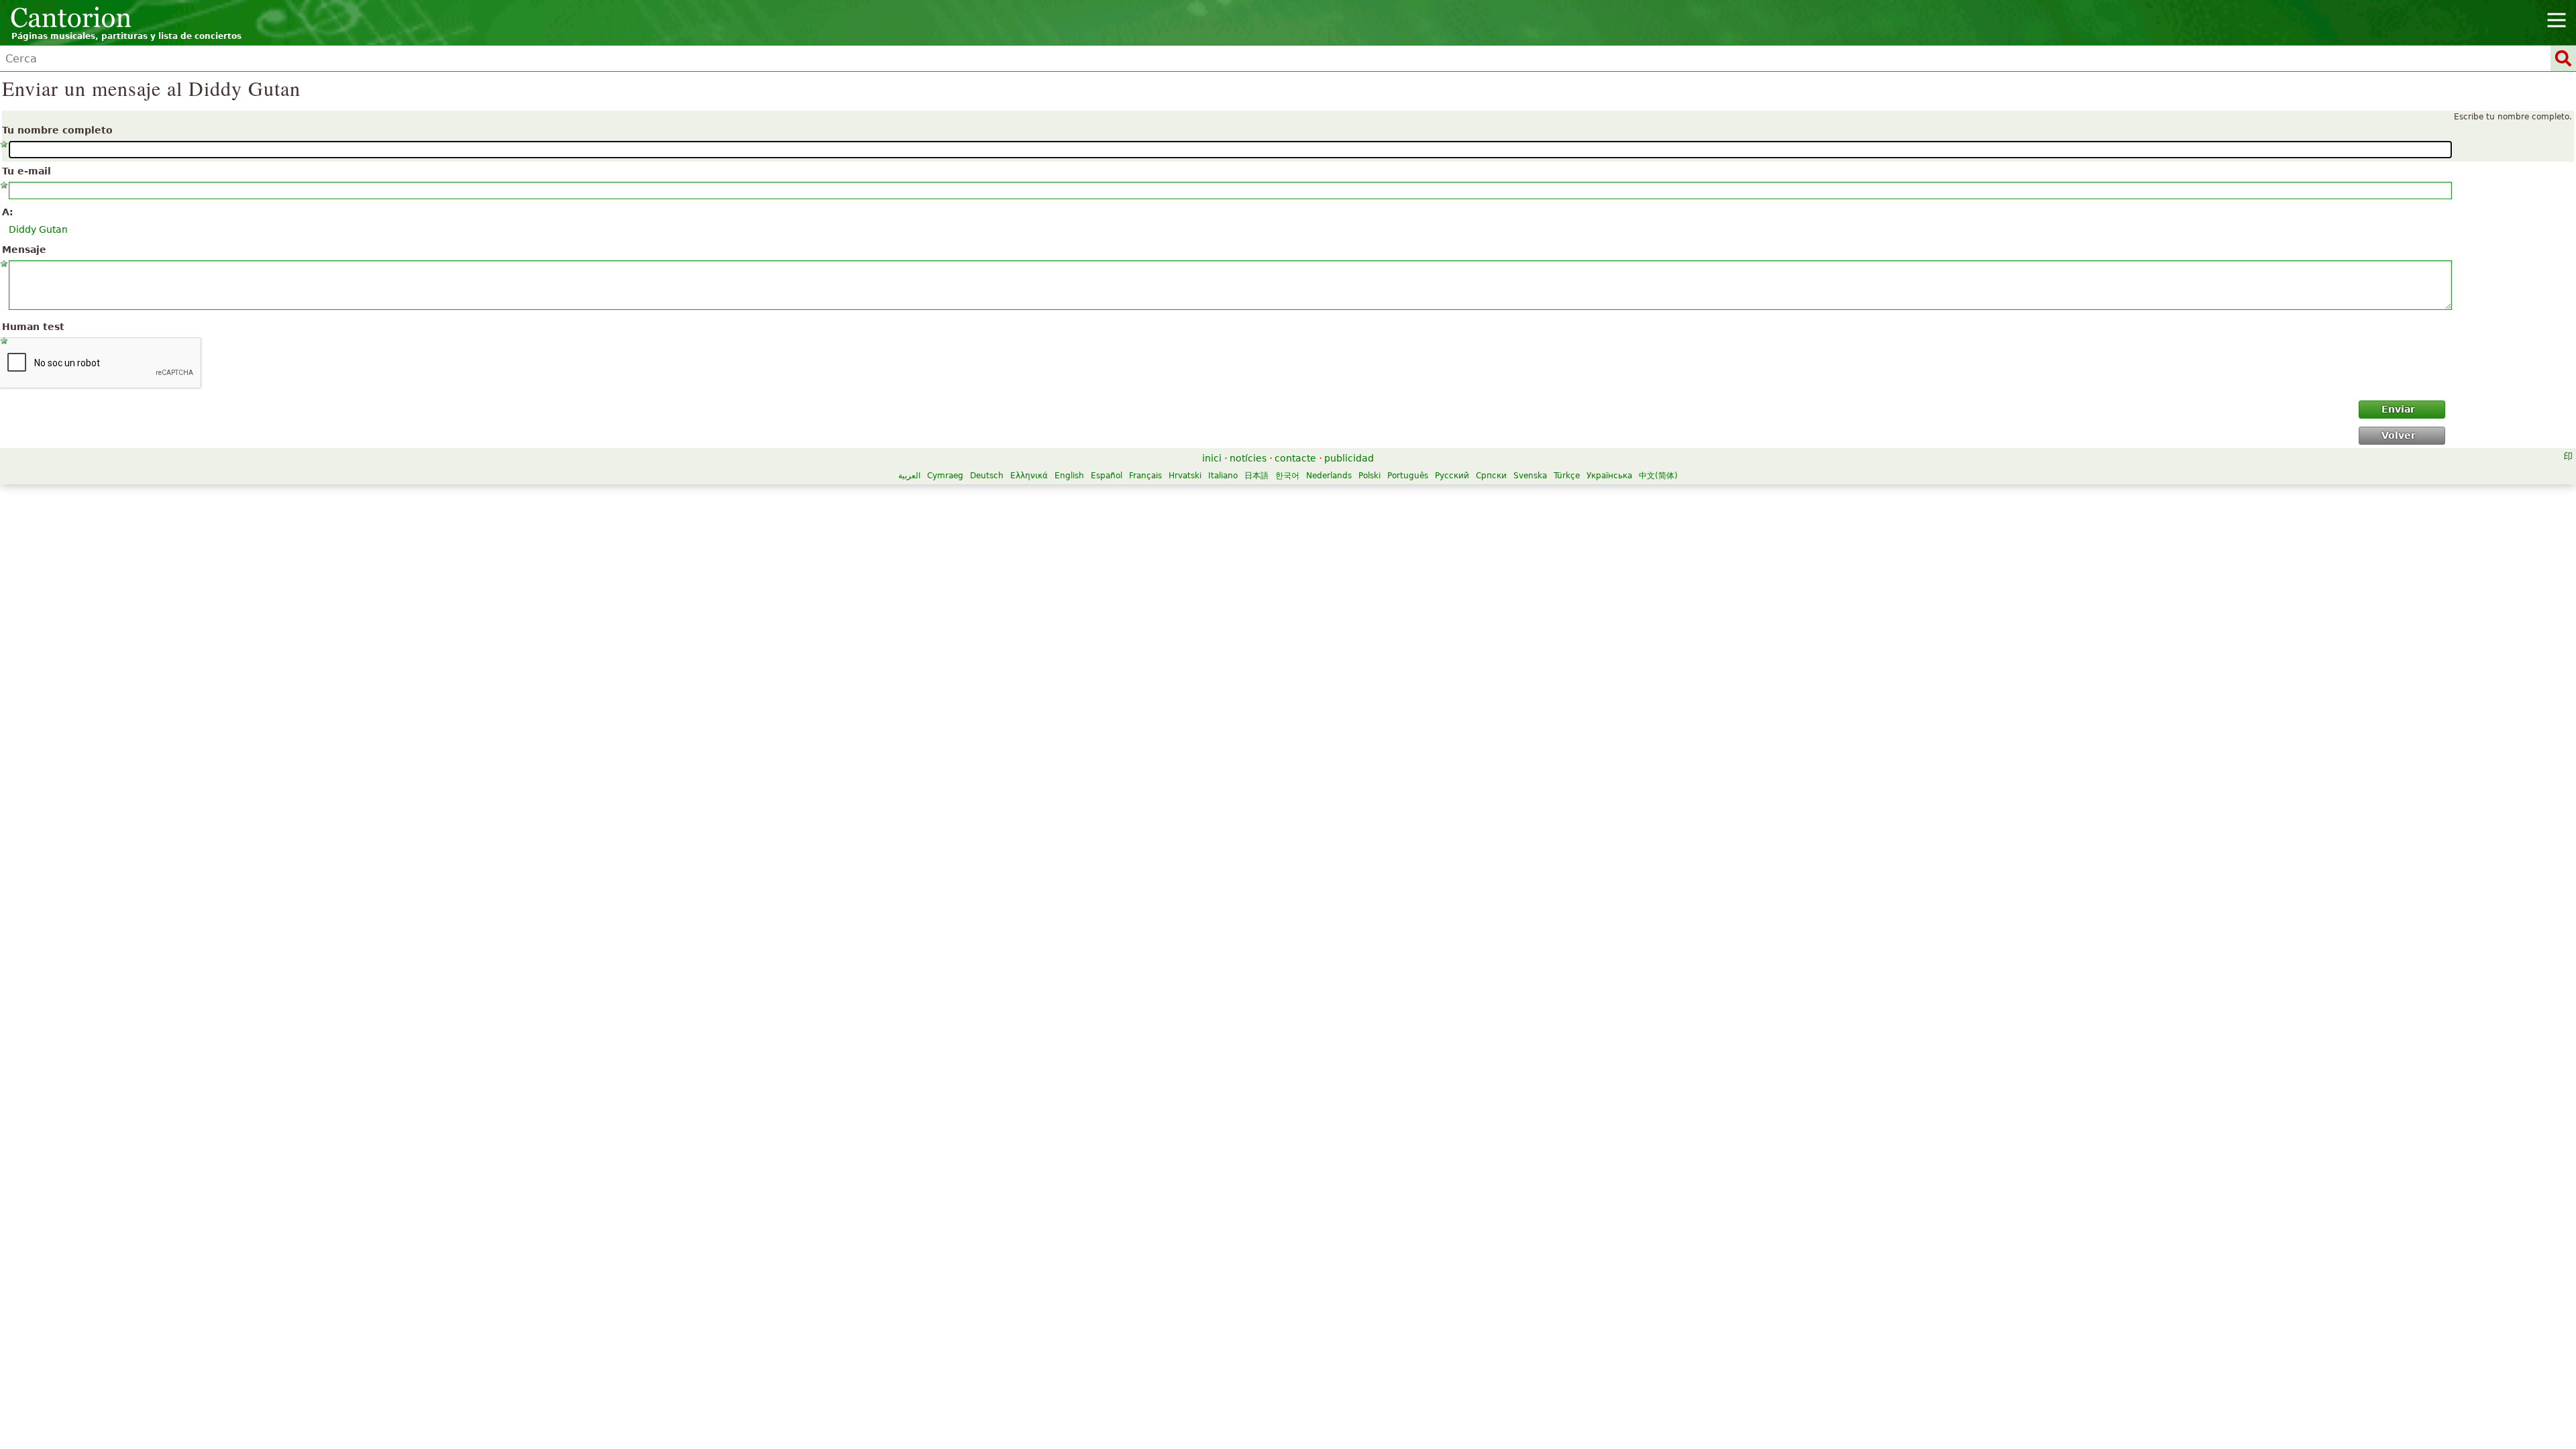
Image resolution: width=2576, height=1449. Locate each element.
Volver (2399, 435)
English (1069, 476)
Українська (1609, 476)
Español (1107, 476)
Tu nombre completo (57, 130)
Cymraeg (945, 476)
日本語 (1256, 476)
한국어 (1287, 476)
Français (1145, 476)
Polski (1370, 476)
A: (8, 212)
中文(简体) (1658, 476)
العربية (909, 476)
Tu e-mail (26, 171)
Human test (33, 327)
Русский (1452, 476)
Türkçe (1567, 476)
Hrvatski (1185, 476)
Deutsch (987, 476)
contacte (1295, 458)
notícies (1248, 458)
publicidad (1349, 458)
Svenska (1530, 476)
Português (1408, 476)
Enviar (2398, 409)
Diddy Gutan (38, 229)
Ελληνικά (1029, 476)
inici (1212, 458)
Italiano (1223, 476)
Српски (1491, 476)
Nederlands (1329, 476)
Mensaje (24, 250)
